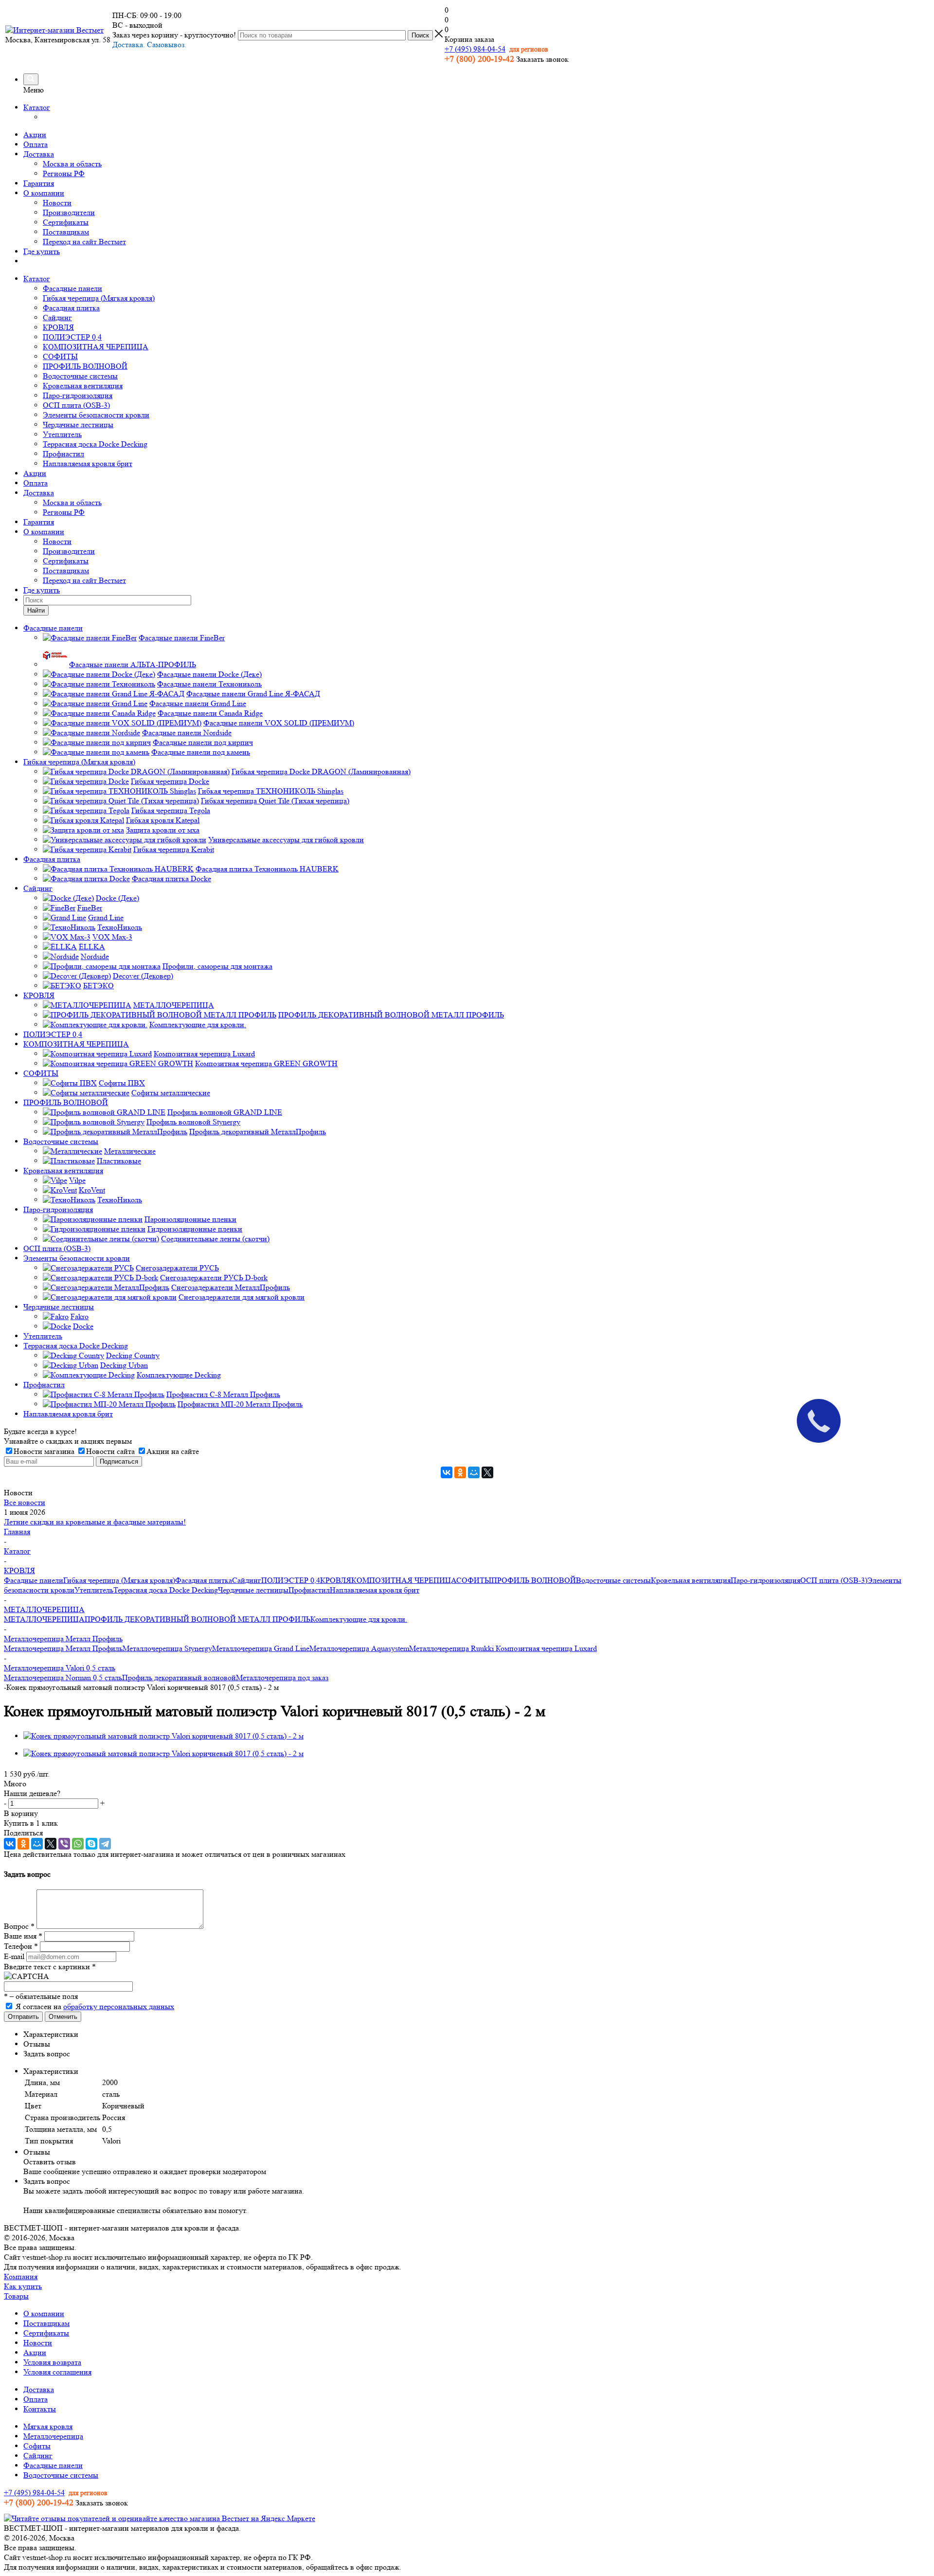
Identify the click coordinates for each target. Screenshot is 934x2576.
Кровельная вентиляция (83, 386)
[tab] (477, 2034)
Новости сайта (110, 1451)
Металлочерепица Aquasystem (359, 1648)
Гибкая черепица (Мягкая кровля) (99, 298)
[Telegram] (105, 1844)
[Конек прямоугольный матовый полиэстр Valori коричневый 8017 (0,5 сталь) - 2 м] (163, 1736)
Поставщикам (66, 232)
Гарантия (39, 183)
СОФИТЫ (60, 356)
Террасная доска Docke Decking (95, 444)
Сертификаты (66, 222)
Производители (69, 212)
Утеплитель (62, 434)
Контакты (40, 2409)
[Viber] (64, 1844)
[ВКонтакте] (447, 1472)
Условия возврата (52, 2362)
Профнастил (63, 454)
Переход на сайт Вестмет (84, 242)
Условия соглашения (57, 2372)
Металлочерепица (53, 2436)
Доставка (39, 154)
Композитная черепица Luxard (546, 1648)
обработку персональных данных (119, 2006)
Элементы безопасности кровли (96, 415)
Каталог (37, 107)
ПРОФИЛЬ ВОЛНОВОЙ (85, 366)
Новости (57, 203)
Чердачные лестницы (78, 425)
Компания (21, 2277)
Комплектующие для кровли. (359, 1619)
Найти (36, 610)
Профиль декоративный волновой (179, 1678)
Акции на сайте (173, 1451)
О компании (44, 193)
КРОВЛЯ (58, 327)
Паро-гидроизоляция (78, 395)
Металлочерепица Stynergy (167, 1648)
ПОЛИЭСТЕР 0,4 (72, 337)
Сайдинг (57, 317)
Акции (35, 135)
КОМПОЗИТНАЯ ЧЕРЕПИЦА (96, 347)
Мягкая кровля (48, 2426)
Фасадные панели (72, 288)
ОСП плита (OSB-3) (76, 405)
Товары (16, 2296)
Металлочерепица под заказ (282, 1678)
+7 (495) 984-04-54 (475, 49)
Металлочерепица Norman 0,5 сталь (63, 1678)
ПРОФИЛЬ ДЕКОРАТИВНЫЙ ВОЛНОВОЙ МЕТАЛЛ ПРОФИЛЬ (198, 1619)
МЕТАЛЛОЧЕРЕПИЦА (44, 1619)
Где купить (42, 251)
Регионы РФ (64, 173)
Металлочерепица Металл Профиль (63, 1648)
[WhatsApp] (78, 1844)
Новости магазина (44, 1451)
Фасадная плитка (71, 308)
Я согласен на (95, 2006)
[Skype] (91, 1844)
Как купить (23, 2286)
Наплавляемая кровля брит (88, 463)
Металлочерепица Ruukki (452, 1648)
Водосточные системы (80, 376)
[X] (487, 1472)
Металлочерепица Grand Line (261, 1648)
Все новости (25, 1502)
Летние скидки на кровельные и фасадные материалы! (95, 1522)
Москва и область (72, 164)
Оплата (36, 144)
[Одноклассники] (460, 1472)
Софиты (37, 2446)
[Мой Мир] (474, 1472)
